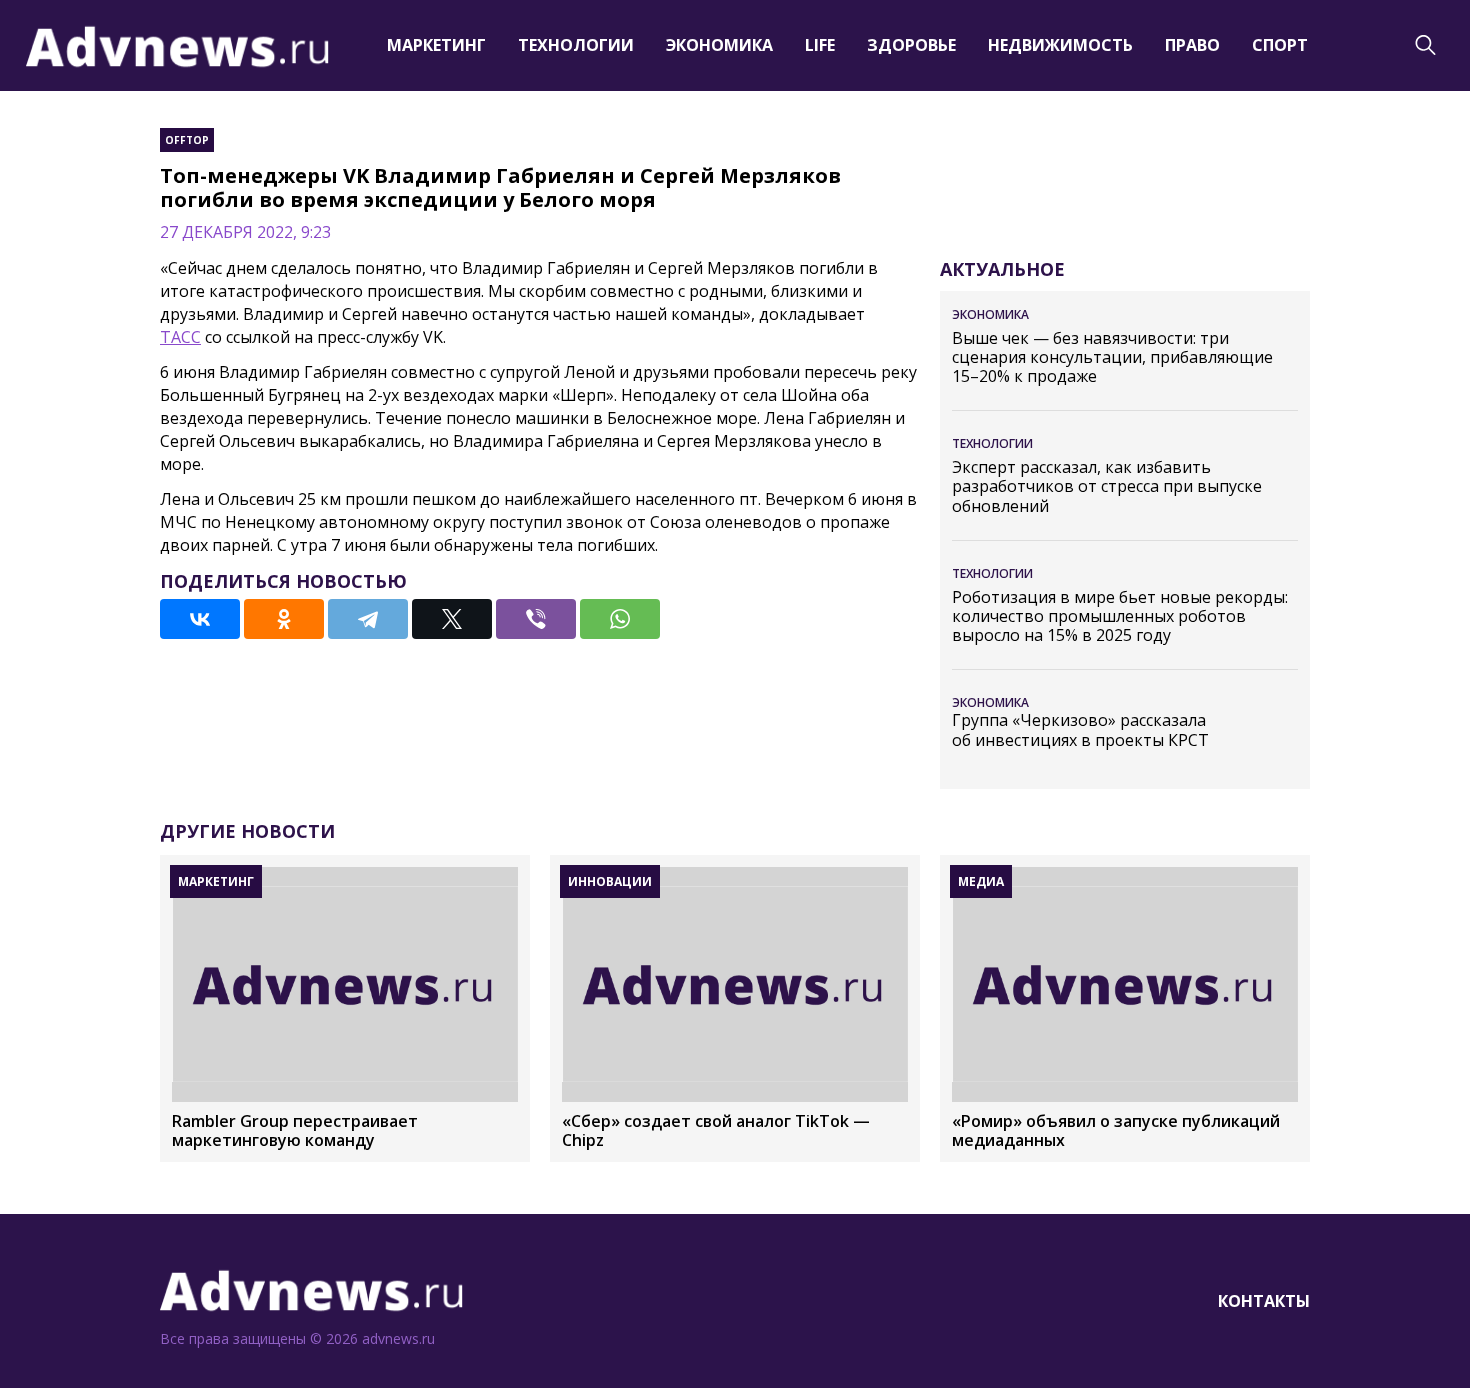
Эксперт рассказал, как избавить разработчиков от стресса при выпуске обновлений (1107, 487)
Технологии (576, 45)
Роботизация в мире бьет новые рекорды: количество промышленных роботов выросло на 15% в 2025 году (1120, 617)
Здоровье (911, 45)
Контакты (1264, 1301)
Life (820, 45)
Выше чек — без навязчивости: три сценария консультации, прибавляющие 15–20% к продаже (1112, 358)
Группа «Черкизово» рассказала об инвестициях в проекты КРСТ (1080, 730)
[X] (452, 619)
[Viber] (536, 619)
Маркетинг (436, 45)
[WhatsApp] (620, 619)
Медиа (981, 881)
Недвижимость (1060, 45)
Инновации (610, 881)
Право (1192, 45)
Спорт (1280, 45)
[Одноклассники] (284, 619)
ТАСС (180, 337)
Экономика (719, 45)
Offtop (187, 140)
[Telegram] (368, 619)
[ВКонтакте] (200, 619)
